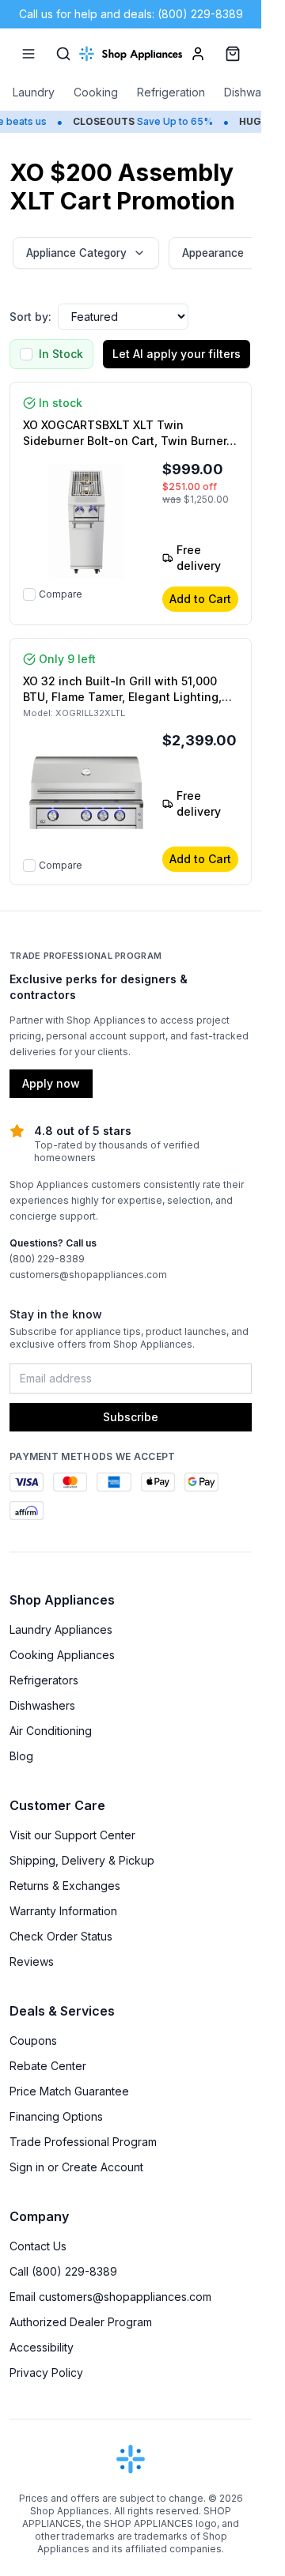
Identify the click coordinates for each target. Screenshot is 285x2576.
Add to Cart (200, 599)
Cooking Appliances (62, 1655)
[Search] (63, 54)
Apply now (51, 1083)
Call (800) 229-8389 (63, 2271)
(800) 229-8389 (47, 1259)
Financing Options (56, 2116)
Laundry (34, 92)
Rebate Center (48, 2066)
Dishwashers (42, 1705)
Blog (21, 1756)
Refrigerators (44, 1680)
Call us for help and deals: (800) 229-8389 (131, 14)
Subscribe (131, 1417)
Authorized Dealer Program (81, 2322)
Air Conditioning (51, 1731)
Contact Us (38, 2246)
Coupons (33, 2040)
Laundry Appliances (61, 1629)
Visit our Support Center (72, 1835)
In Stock (61, 354)
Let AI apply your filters (177, 354)
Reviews (32, 1961)
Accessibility (42, 2347)
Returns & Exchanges (65, 1886)
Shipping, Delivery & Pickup (82, 1860)
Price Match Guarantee (69, 2091)
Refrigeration (171, 92)
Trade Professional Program (83, 2142)
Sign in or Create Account (76, 2167)
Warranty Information (63, 1911)
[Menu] (28, 54)
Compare (61, 594)
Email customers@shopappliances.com (110, 2297)
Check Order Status (61, 1936)
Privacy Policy (46, 2372)
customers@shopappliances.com (88, 1275)
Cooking (96, 92)
